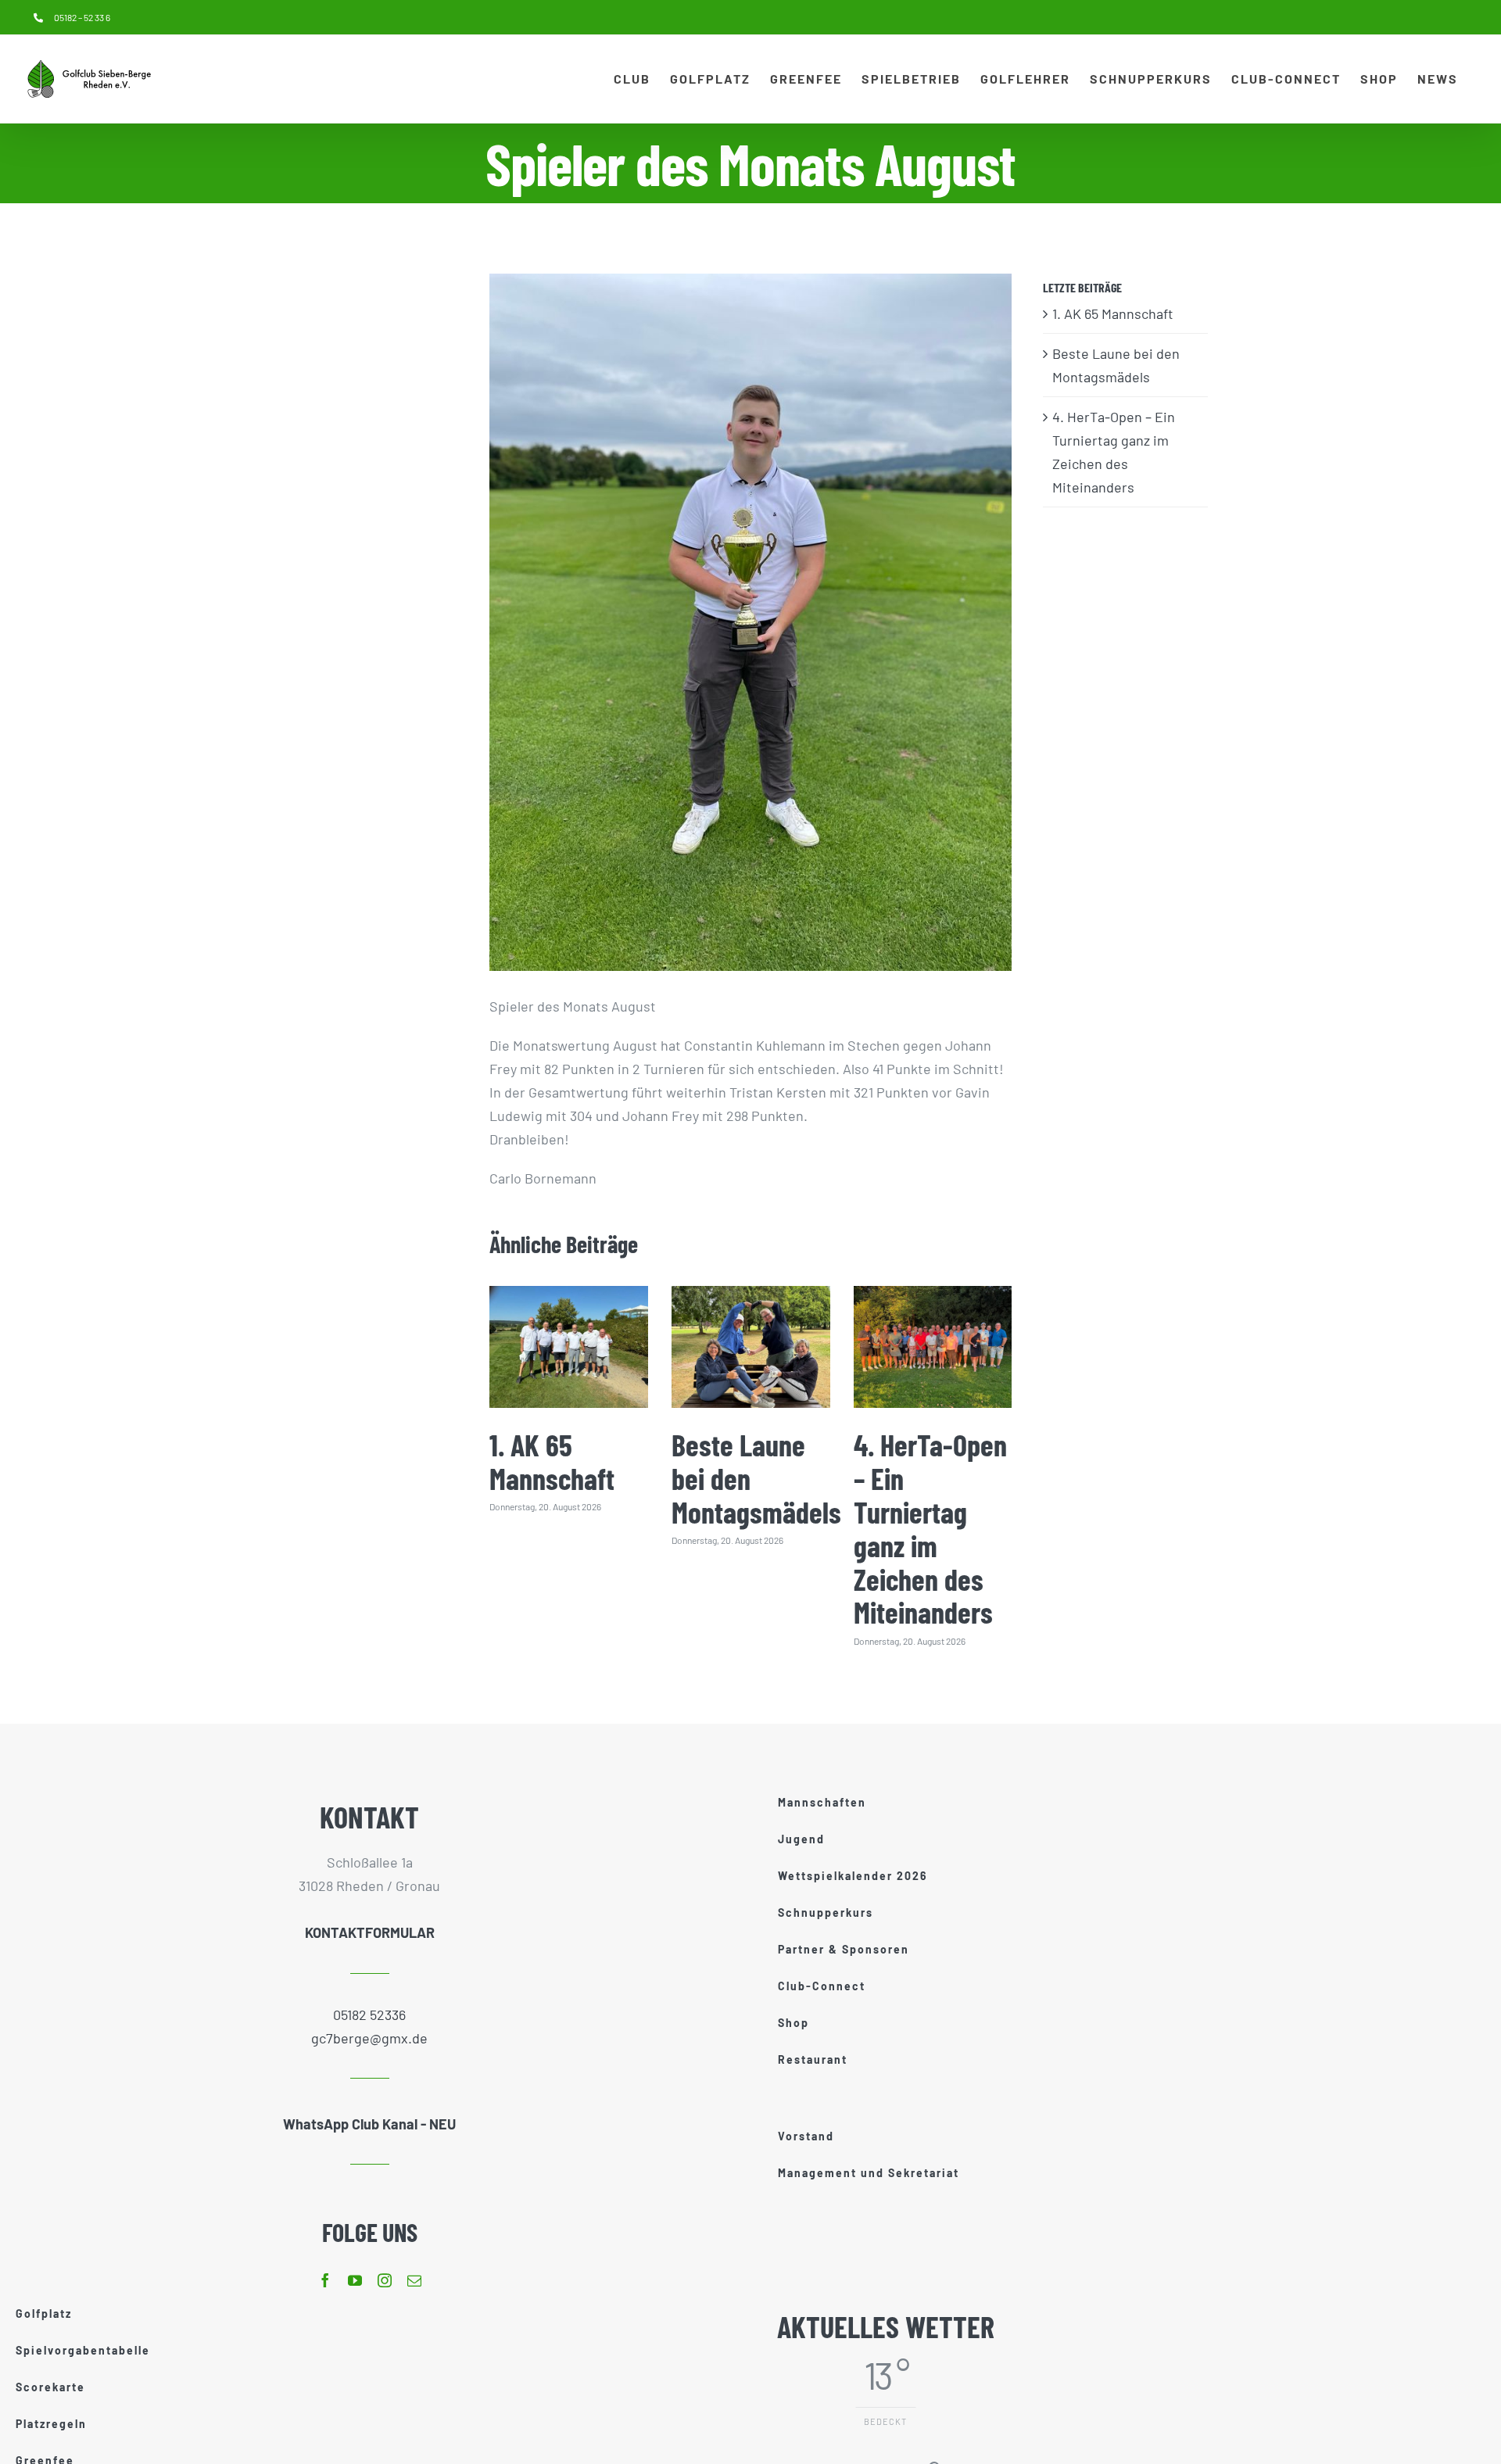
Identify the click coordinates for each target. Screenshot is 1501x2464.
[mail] (414, 2280)
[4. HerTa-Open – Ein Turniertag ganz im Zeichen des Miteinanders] (933, 1347)
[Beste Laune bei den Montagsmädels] (751, 1347)
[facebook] (325, 2280)
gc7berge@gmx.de (369, 2038)
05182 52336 (369, 2015)
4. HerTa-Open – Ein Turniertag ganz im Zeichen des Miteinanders (930, 1529)
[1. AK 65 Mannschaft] (569, 1347)
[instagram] (385, 2280)
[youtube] (355, 2280)
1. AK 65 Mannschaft (552, 1461)
